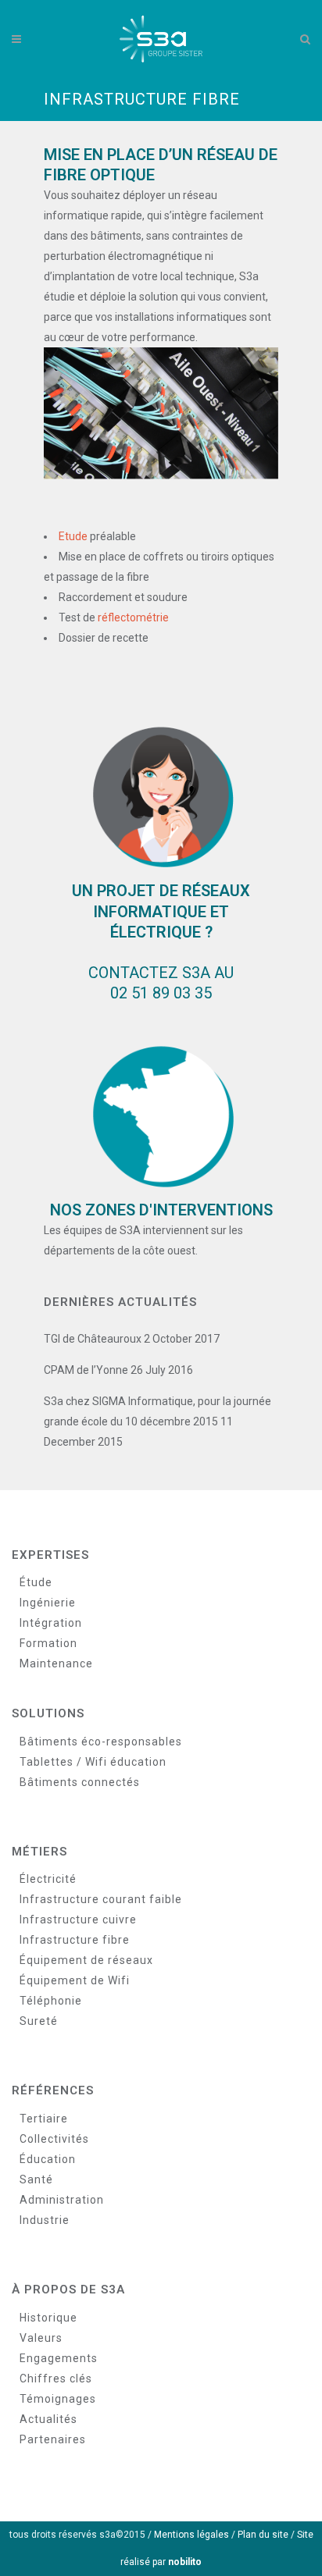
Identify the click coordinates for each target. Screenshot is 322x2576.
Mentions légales (191, 2535)
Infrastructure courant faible (101, 1899)
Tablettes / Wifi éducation (93, 1762)
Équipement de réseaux (86, 1960)
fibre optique (99, 175)
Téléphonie (51, 2001)
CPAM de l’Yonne (86, 1370)
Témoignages (58, 2399)
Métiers (39, 1852)
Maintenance (56, 1663)
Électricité (48, 1879)
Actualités (48, 2419)
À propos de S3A (68, 2290)
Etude (73, 536)
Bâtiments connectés (80, 1782)
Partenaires (53, 2439)
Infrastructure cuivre (78, 1920)
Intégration (51, 1623)
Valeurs (41, 2338)
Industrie (45, 2220)
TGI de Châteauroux (93, 1339)
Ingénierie (48, 1603)
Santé (36, 2179)
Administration (62, 2200)
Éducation (48, 2159)
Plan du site (263, 2535)
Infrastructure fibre (75, 1940)
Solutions (48, 1713)
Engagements (59, 2358)
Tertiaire (44, 2119)
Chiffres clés (56, 2379)
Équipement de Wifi (75, 1980)
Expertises (50, 1555)
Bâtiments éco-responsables (101, 1742)
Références (53, 2090)
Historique (48, 2318)
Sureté (39, 2021)
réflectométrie (133, 617)
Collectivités (54, 2139)
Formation (48, 1643)
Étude (36, 1582)
